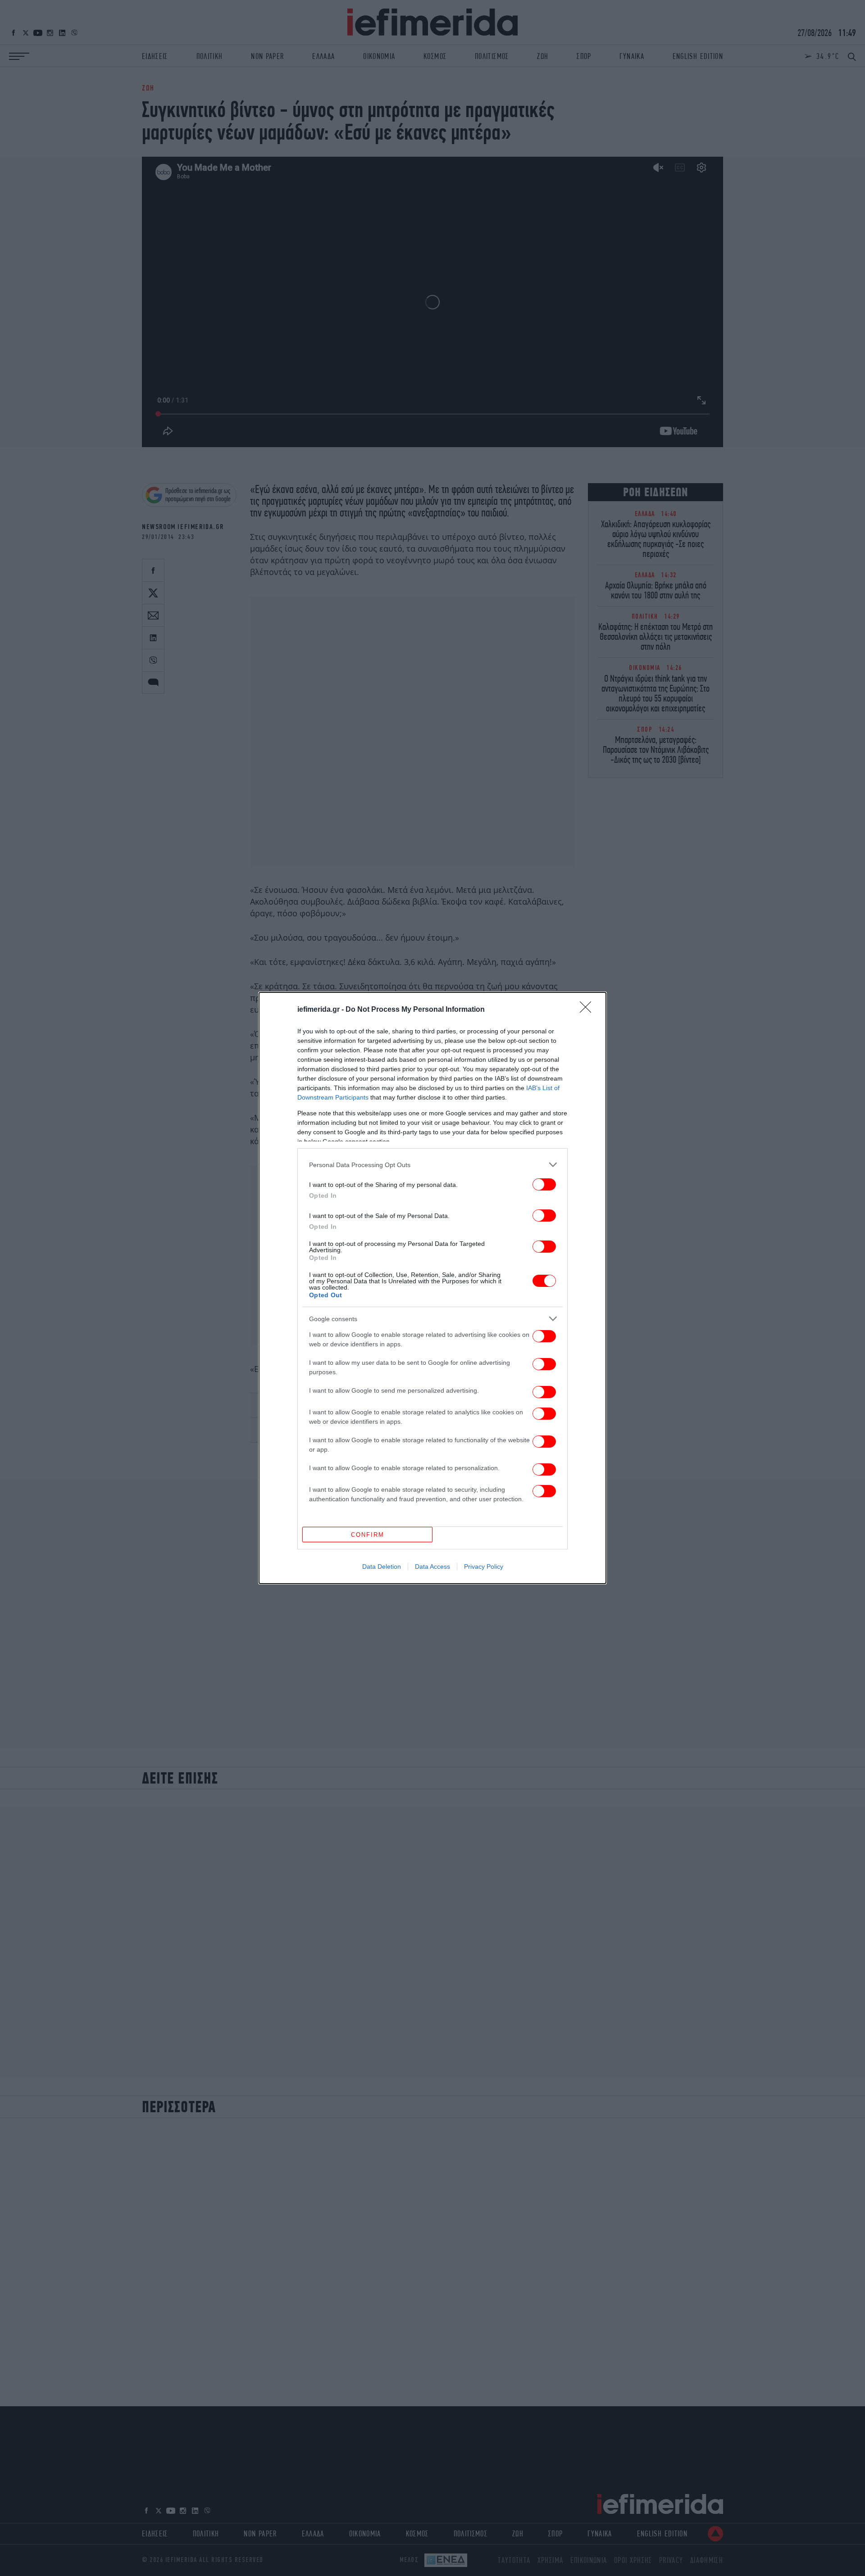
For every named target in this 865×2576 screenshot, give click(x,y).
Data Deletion (382, 1566)
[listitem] (432, 1165)
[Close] (588, 1010)
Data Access (432, 1566)
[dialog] (432, 1288)
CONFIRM (368, 1535)
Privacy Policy (484, 1566)
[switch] (544, 1184)
